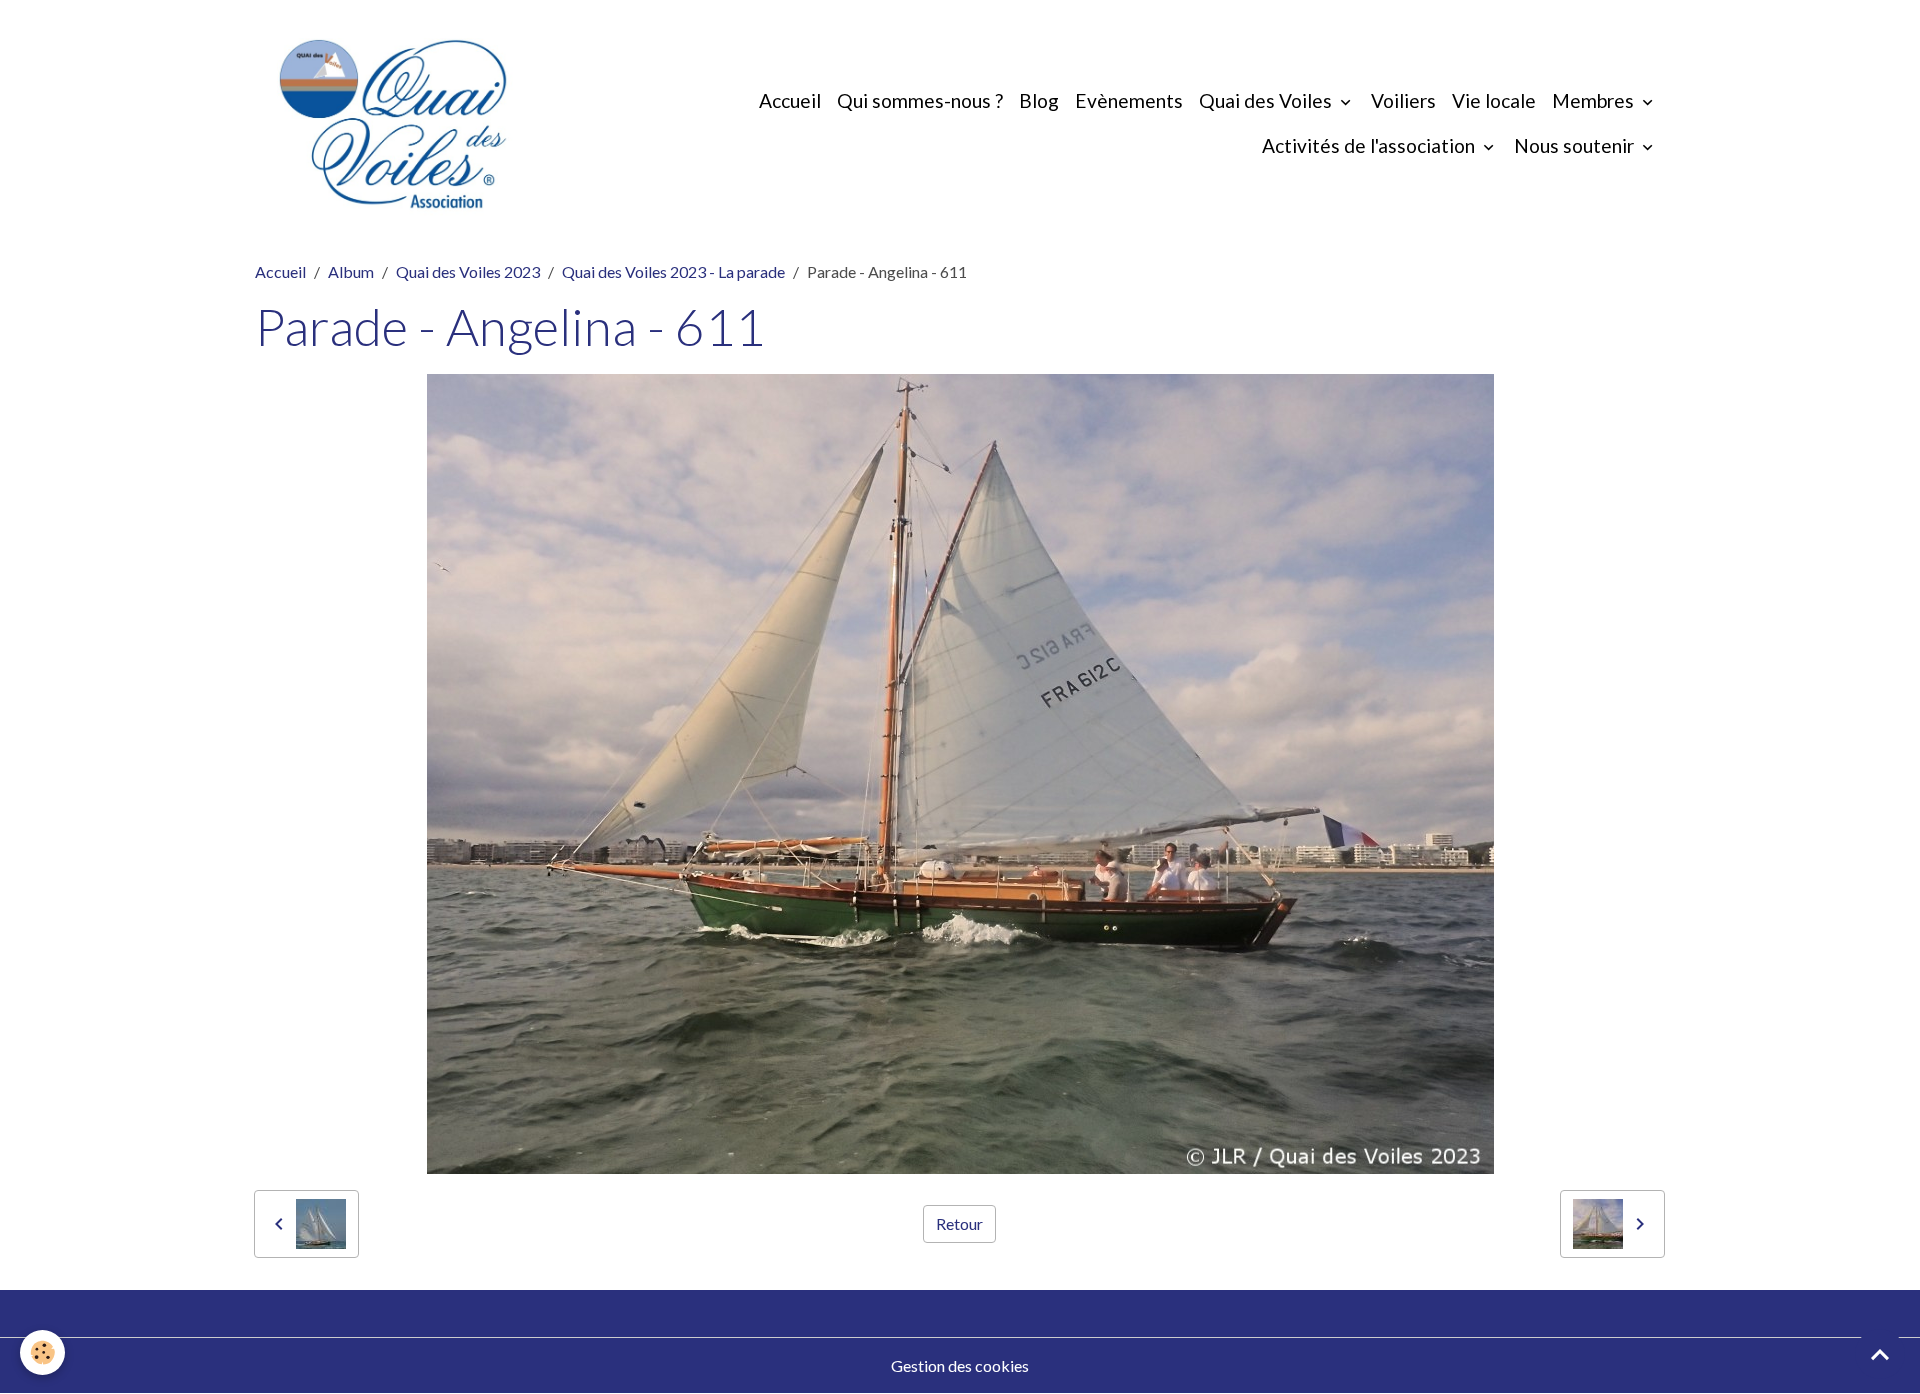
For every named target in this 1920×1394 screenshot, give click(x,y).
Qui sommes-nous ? (920, 100)
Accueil (790, 100)
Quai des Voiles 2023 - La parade (673, 271)
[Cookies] (42, 1352)
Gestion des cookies (960, 1365)
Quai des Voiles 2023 (468, 271)
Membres (1595, 100)
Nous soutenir (1576, 145)
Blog (1039, 100)
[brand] (393, 124)
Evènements (1129, 100)
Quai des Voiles (1267, 100)
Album (351, 271)
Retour (959, 1223)
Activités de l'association (1370, 145)
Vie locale (1494, 100)
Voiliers (1403, 100)
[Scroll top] (1880, 1354)
